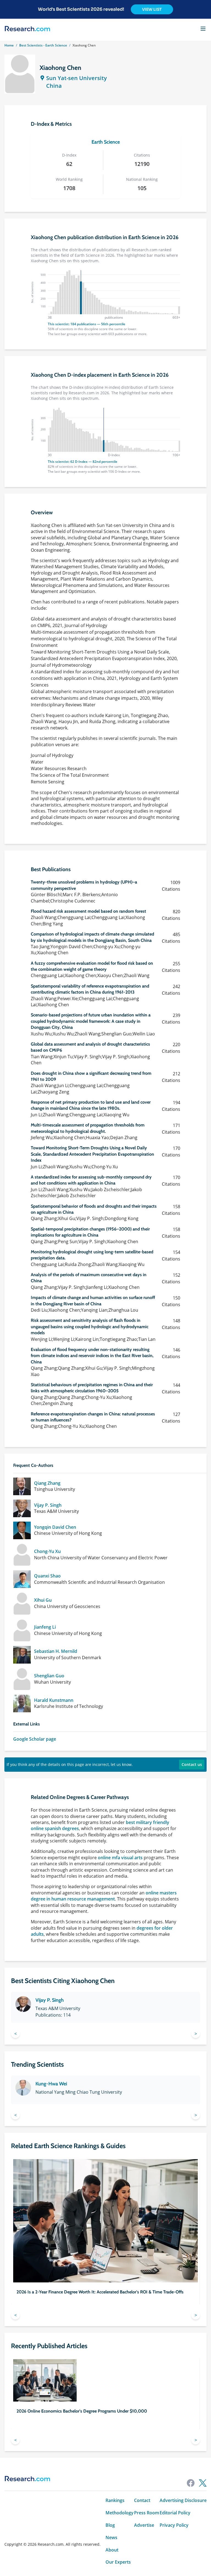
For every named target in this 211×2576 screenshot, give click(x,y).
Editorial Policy (175, 2513)
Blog (110, 2525)
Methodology (120, 2513)
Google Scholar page (35, 1739)
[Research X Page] (203, 2483)
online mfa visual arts (120, 1858)
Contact (142, 2500)
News (111, 2538)
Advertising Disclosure (183, 2500)
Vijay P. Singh (48, 1505)
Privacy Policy (174, 2525)
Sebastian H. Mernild (56, 1651)
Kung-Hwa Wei (51, 2084)
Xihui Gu (43, 1600)
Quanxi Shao (47, 1576)
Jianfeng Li (45, 1627)
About (112, 2550)
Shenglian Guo (49, 1676)
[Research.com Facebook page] (191, 2483)
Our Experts (118, 2562)
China (54, 86)
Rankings (115, 2500)
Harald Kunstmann (54, 1700)
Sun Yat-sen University (77, 78)
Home (9, 45)
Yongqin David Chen (55, 1527)
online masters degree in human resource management (104, 1896)
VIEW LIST (152, 9)
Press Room (147, 2513)
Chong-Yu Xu (47, 1551)
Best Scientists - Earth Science (43, 45)
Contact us (192, 1764)
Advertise (144, 2525)
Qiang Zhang (47, 1483)
